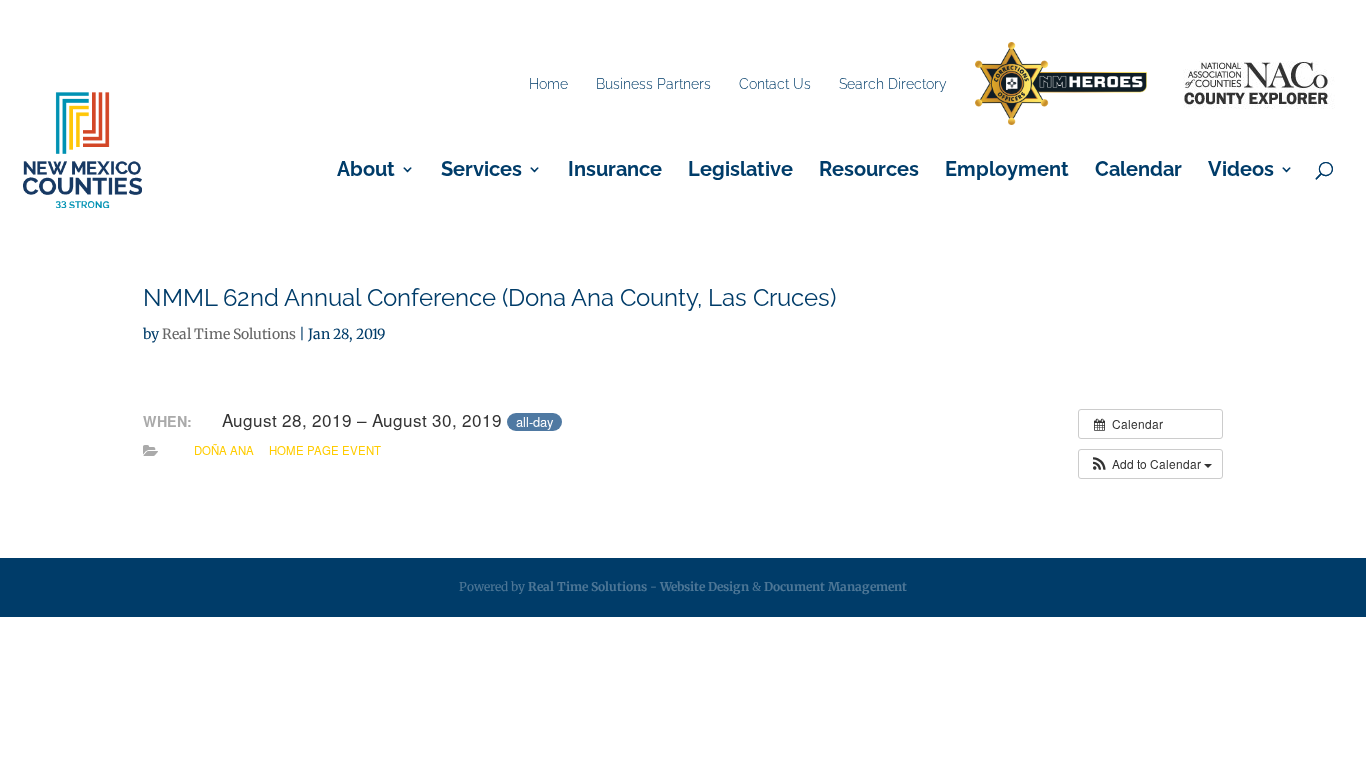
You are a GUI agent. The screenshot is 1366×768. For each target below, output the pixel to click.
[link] (1061, 84)
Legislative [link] (740, 171)
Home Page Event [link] (325, 450)
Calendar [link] (1138, 171)
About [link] (366, 171)
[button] (1150, 464)
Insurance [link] (615, 171)
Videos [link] (1241, 171)
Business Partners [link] (653, 84)
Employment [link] (1007, 171)
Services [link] (481, 171)
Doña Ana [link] (224, 450)
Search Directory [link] (893, 84)
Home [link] (548, 84)
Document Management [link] (835, 586)
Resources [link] (869, 171)
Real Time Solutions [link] (229, 334)
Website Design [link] (704, 586)
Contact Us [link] (775, 84)
